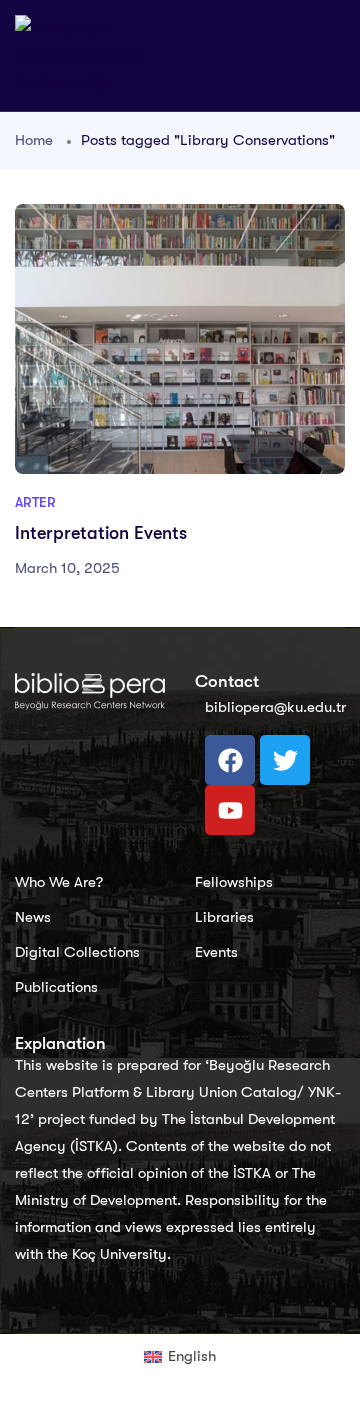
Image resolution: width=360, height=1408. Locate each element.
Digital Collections (77, 952)
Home (34, 140)
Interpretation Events (101, 533)
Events (216, 952)
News (33, 917)
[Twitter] (285, 760)
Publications (56, 987)
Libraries (224, 917)
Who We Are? (59, 882)
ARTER (35, 502)
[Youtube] (230, 810)
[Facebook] (230, 760)
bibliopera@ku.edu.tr (275, 707)
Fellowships (234, 882)
